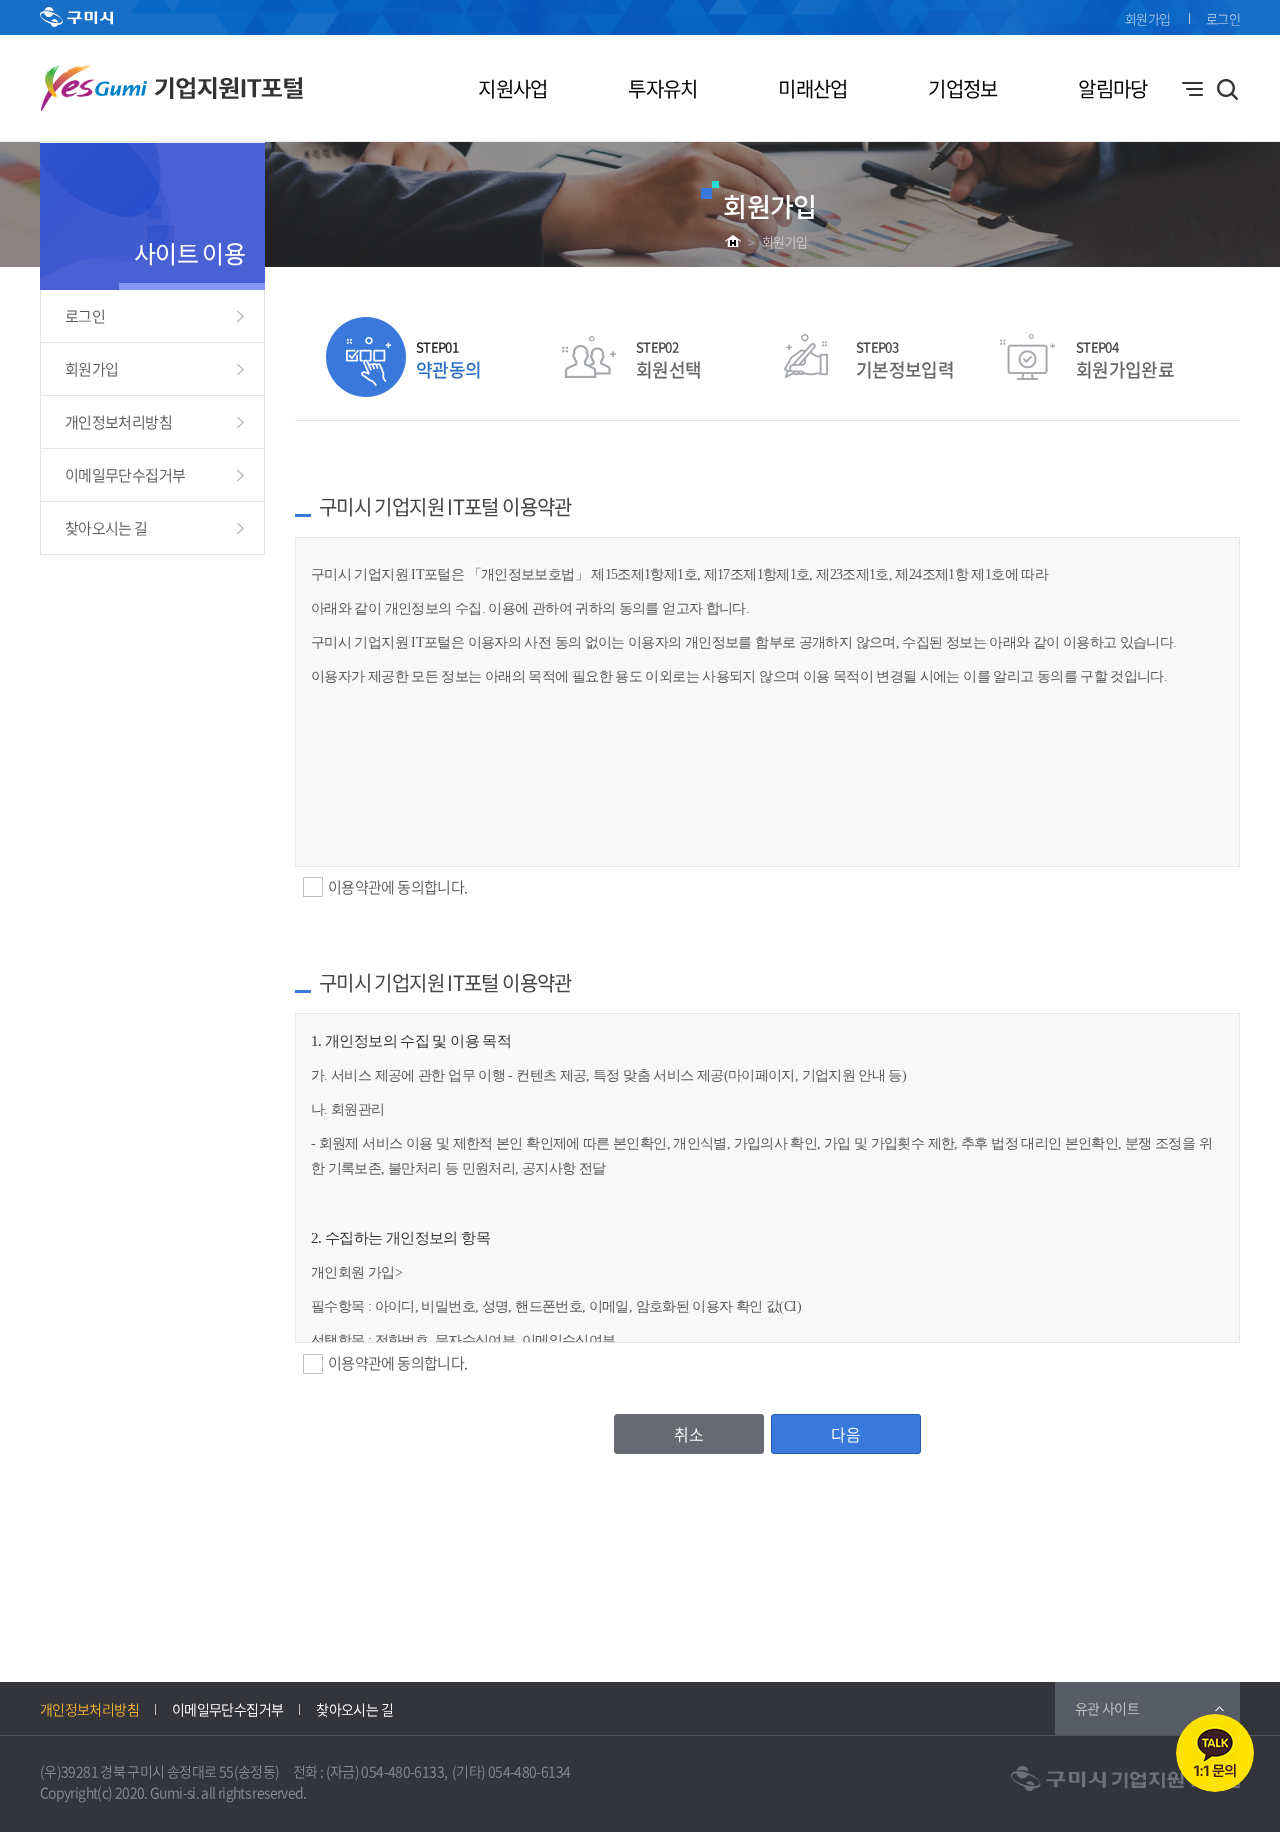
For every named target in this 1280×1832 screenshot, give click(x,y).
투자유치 (662, 88)
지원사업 (512, 88)
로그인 (1223, 18)
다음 (846, 1434)
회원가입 (1147, 18)
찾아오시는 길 (106, 528)
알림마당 (1112, 88)
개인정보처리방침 (118, 422)
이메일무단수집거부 (125, 475)
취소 (689, 1434)
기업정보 (962, 88)
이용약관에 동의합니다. (397, 887)
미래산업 (812, 88)
